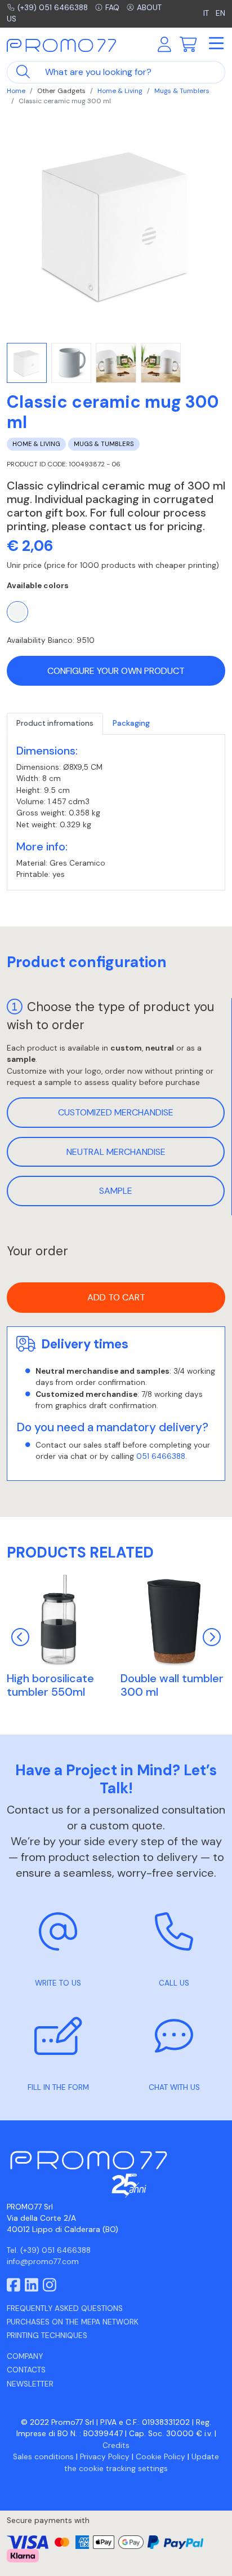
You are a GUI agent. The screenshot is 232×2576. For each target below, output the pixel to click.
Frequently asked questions (65, 2308)
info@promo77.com (43, 2262)
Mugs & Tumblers (182, 91)
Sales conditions (43, 2457)
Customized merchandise (116, 1112)
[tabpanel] (116, 813)
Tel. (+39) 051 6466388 (49, 2250)
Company (25, 2356)
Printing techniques (47, 2335)
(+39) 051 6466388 (53, 8)
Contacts (26, 2370)
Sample (116, 1191)
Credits (116, 2445)
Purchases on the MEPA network (73, 2322)
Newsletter (30, 2384)
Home (16, 91)
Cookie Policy (160, 2457)
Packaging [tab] (131, 723)
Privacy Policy (105, 2457)
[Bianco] (17, 612)
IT (207, 13)
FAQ (112, 8)
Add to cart (116, 1297)
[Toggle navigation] (216, 44)
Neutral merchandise (116, 1152)
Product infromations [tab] (55, 723)
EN (220, 13)
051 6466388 (161, 1456)
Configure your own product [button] (116, 671)
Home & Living (120, 91)
